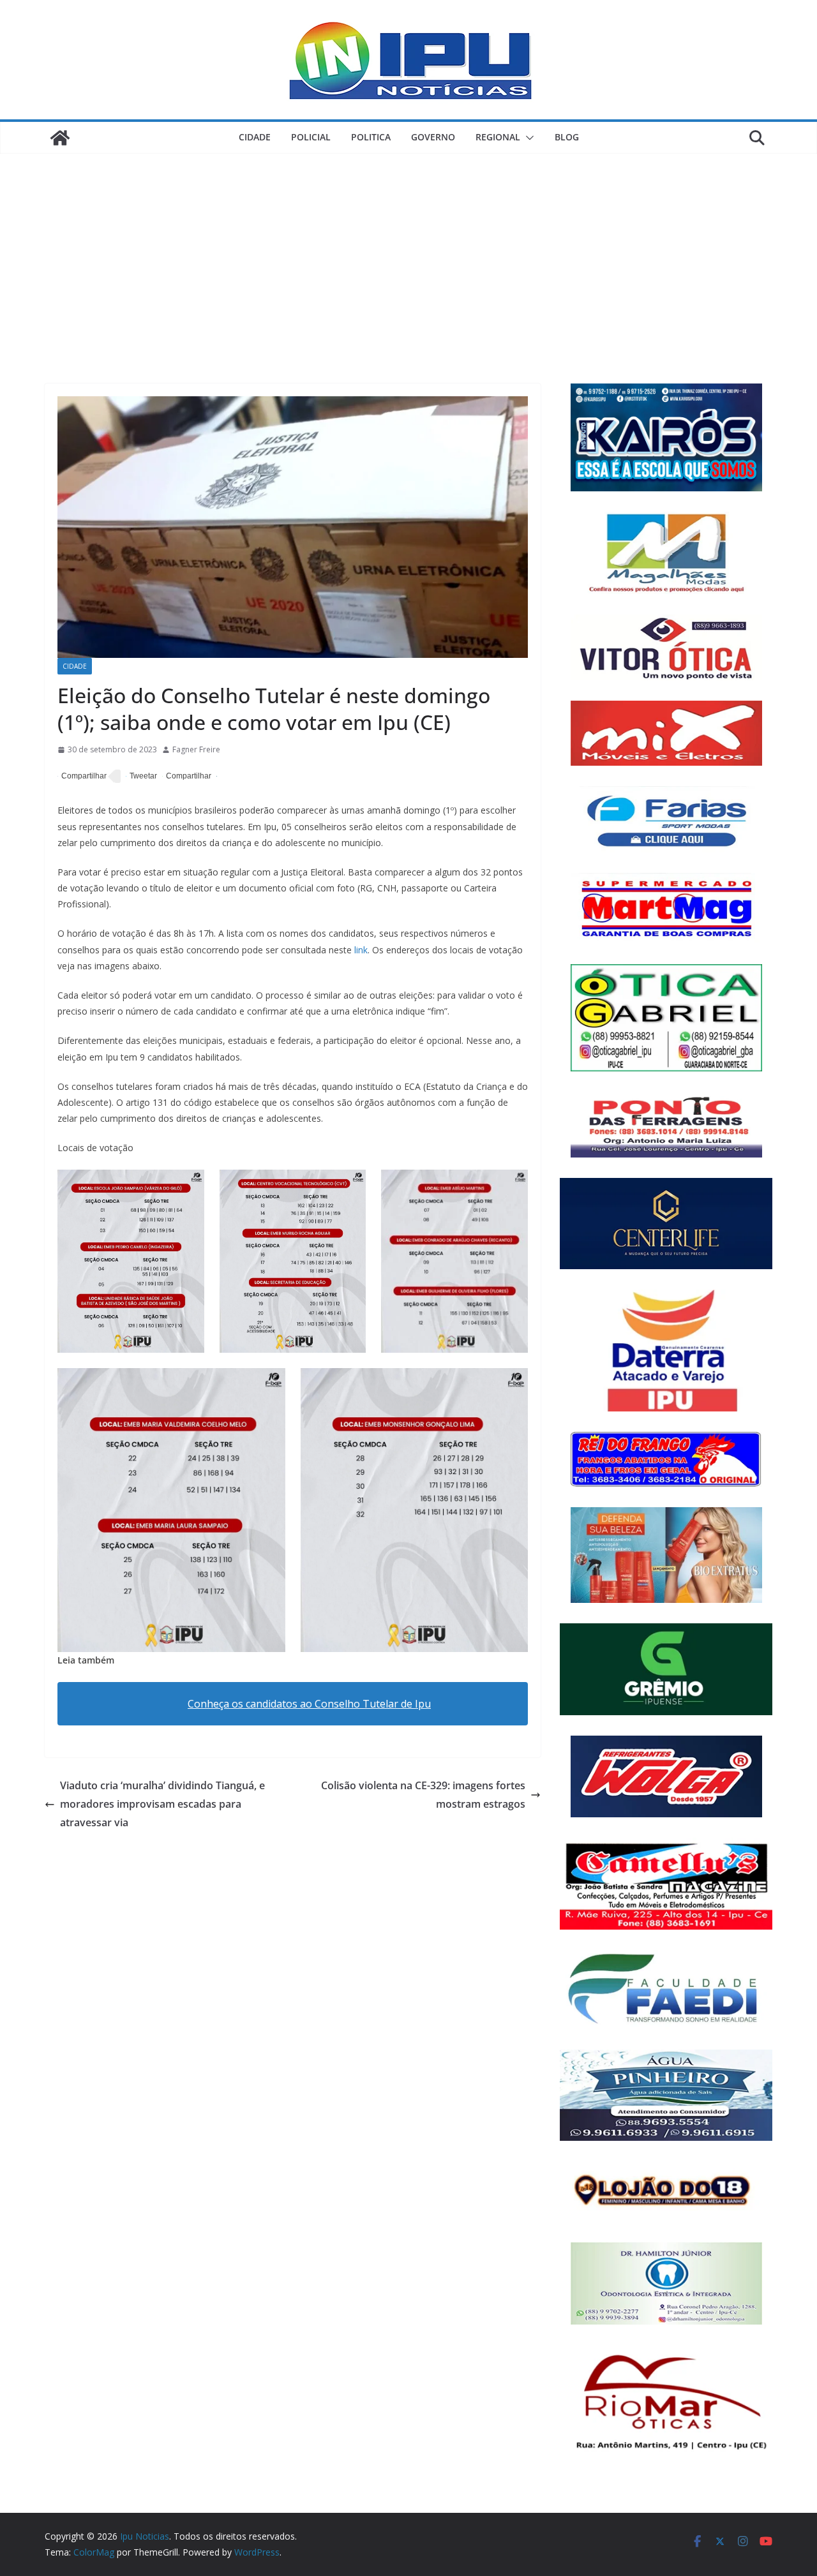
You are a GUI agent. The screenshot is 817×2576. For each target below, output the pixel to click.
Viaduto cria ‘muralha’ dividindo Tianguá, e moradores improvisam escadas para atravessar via (162, 1804)
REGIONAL (498, 137)
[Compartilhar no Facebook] (82, 777)
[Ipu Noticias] (60, 138)
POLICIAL (311, 137)
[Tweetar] (141, 777)
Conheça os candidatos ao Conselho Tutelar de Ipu (309, 1704)
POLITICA (371, 137)
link (361, 950)
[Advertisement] (408, 249)
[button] (527, 138)
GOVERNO (433, 137)
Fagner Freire (196, 749)
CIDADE (255, 137)
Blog (567, 137)
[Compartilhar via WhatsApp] (187, 777)
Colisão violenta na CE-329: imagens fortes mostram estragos (423, 1795)
